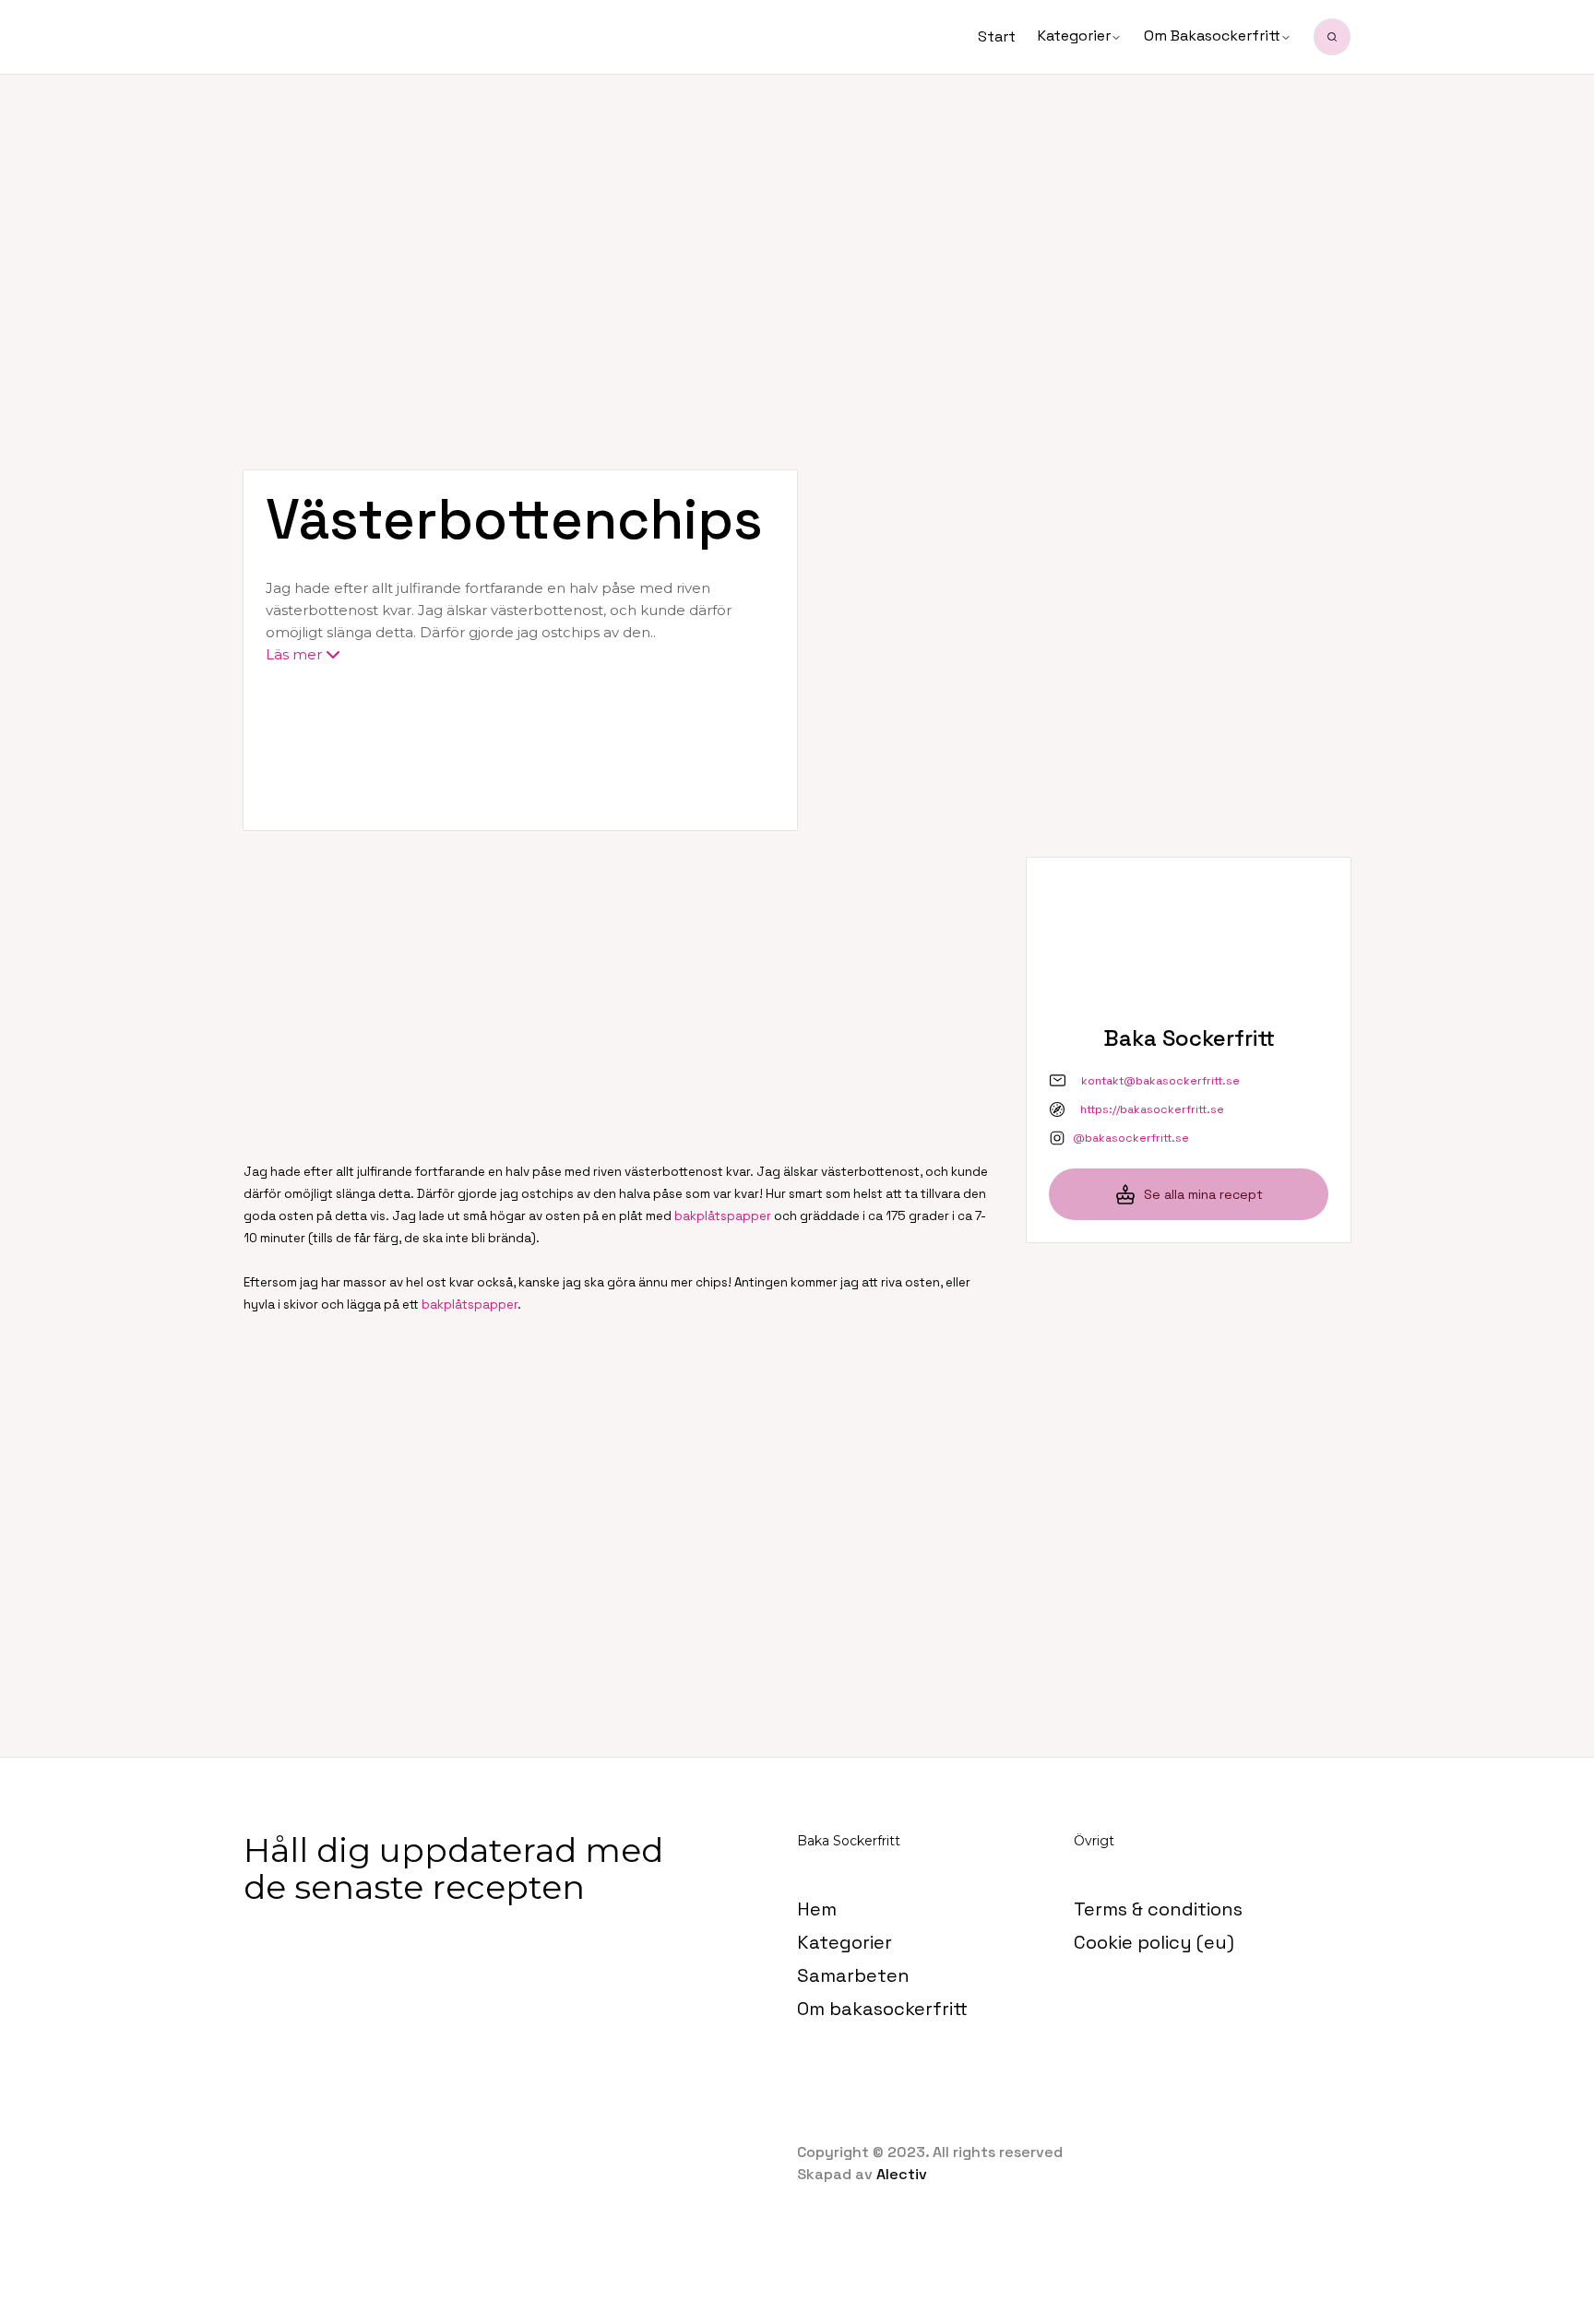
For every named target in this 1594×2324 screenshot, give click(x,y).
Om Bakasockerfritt (1212, 36)
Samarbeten (853, 1975)
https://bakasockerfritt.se (1152, 1109)
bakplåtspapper (723, 1216)
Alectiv (902, 2174)
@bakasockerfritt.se (1131, 1138)
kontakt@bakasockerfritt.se (1160, 1081)
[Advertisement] (797, 221)
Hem (817, 1909)
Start (997, 36)
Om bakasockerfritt (882, 2009)
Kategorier (1074, 36)
